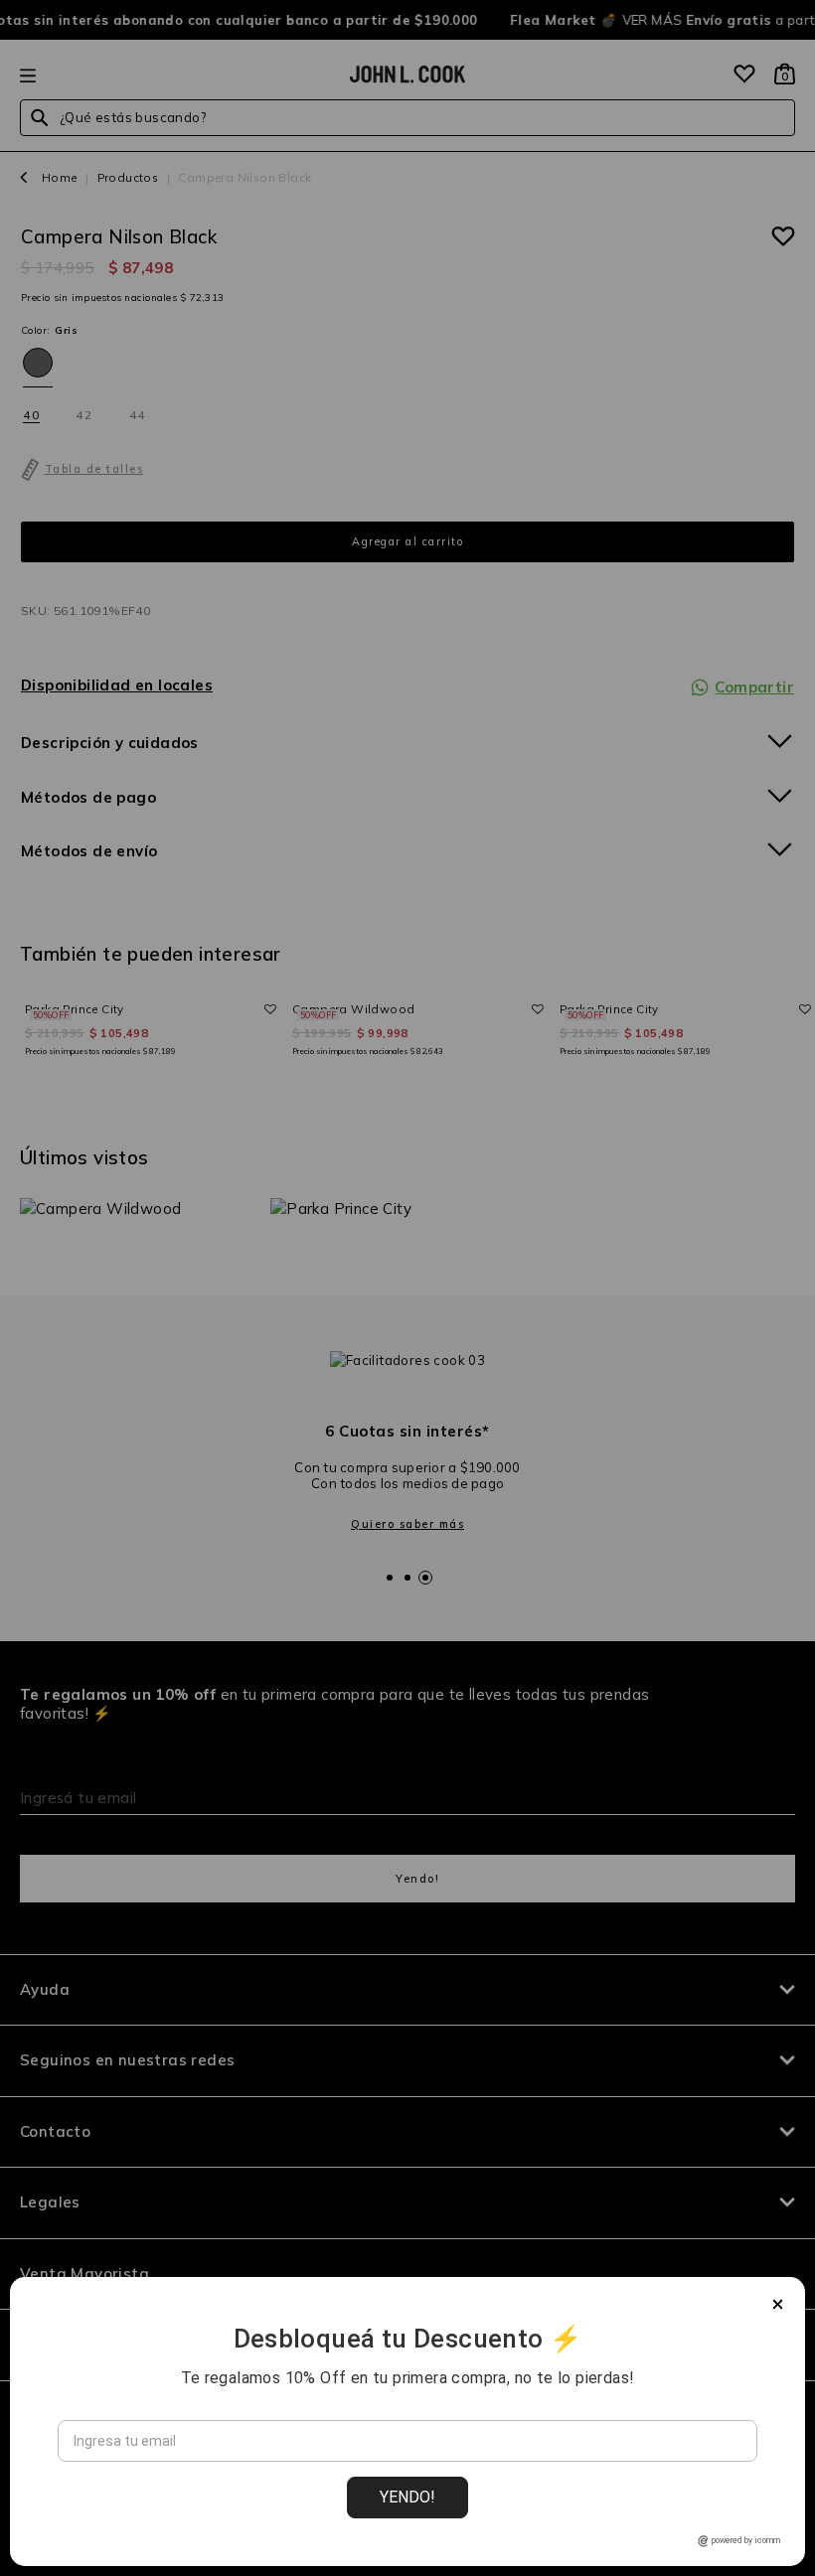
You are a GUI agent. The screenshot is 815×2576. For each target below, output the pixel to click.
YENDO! (407, 2497)
